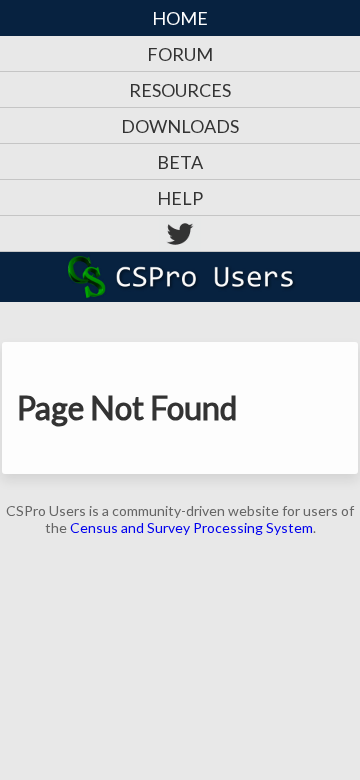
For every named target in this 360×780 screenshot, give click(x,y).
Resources (180, 90)
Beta (180, 162)
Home (180, 18)
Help (180, 198)
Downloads (180, 126)
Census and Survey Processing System (191, 527)
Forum (180, 54)
